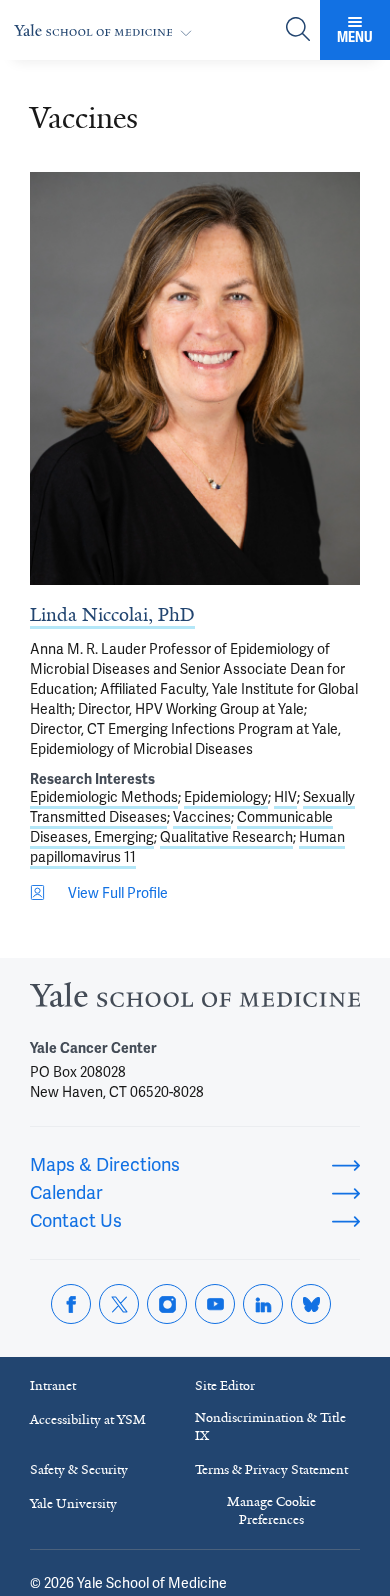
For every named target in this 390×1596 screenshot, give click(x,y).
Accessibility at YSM (88, 1419)
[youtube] (215, 1304)
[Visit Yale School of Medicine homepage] (195, 1000)
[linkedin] (263, 1304)
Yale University (73, 1503)
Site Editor (225, 1385)
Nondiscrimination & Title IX (270, 1426)
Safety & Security (79, 1469)
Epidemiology (226, 797)
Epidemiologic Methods (104, 797)
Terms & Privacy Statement (271, 1469)
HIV (285, 797)
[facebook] (71, 1304)
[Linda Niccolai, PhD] (195, 378)
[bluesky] (311, 1304)
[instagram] (167, 1304)
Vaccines (202, 817)
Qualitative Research (226, 837)
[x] (119, 1304)
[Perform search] (298, 30)
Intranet (53, 1385)
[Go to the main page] (107, 30)
